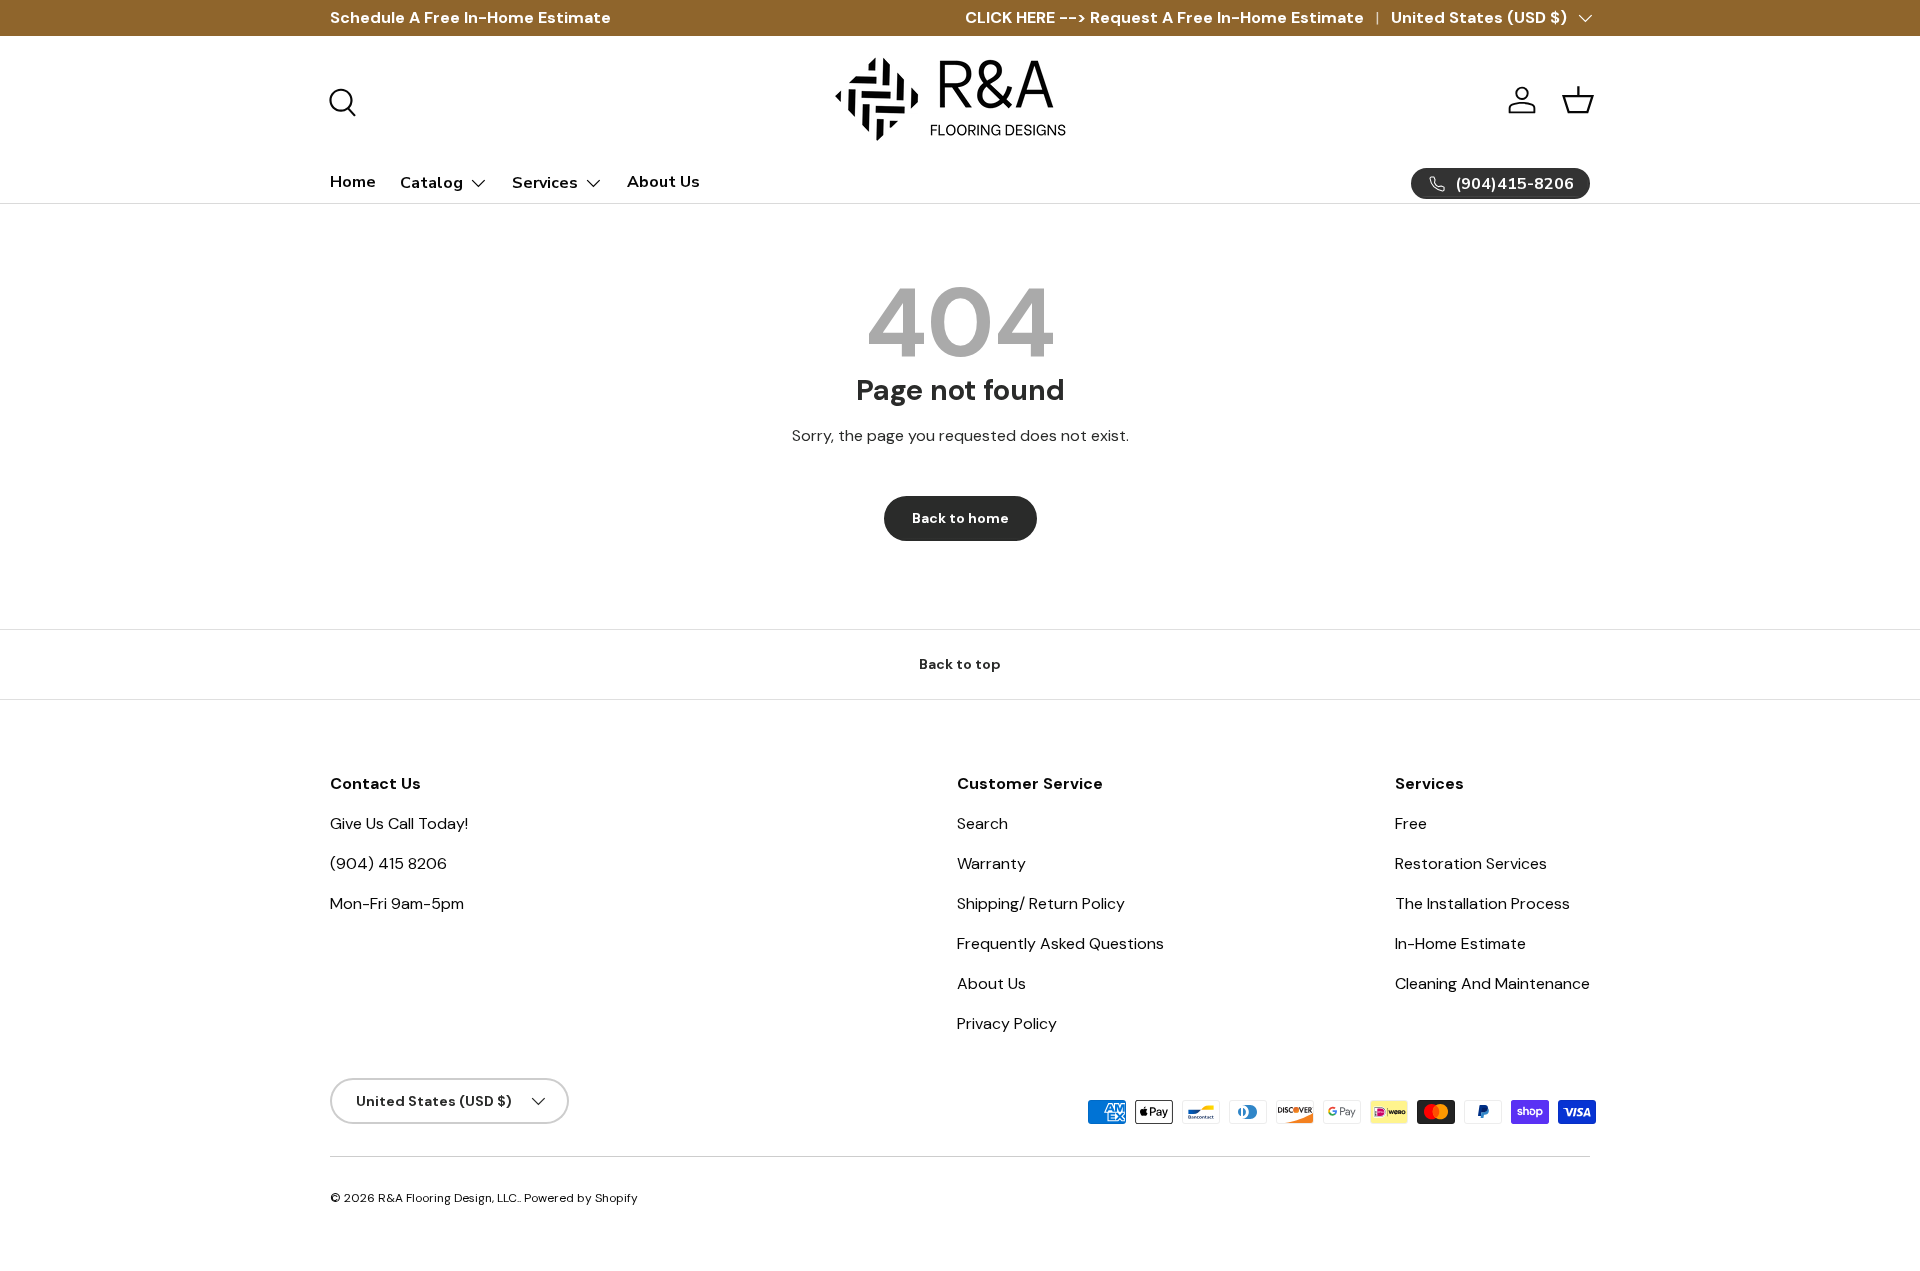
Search (982, 823)
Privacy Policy (1007, 1023)
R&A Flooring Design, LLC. (448, 1198)
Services (545, 183)
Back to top (960, 664)
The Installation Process (1482, 903)
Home (353, 182)
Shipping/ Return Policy (1041, 903)
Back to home (960, 518)
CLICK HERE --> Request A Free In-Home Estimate (1164, 17)
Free (1411, 823)
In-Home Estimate (1460, 943)
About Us (663, 182)
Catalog (431, 183)
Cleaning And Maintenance (1492, 983)
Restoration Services (1471, 863)
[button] (1578, 100)
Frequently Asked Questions (1060, 943)
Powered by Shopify (581, 1198)
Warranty (991, 863)
